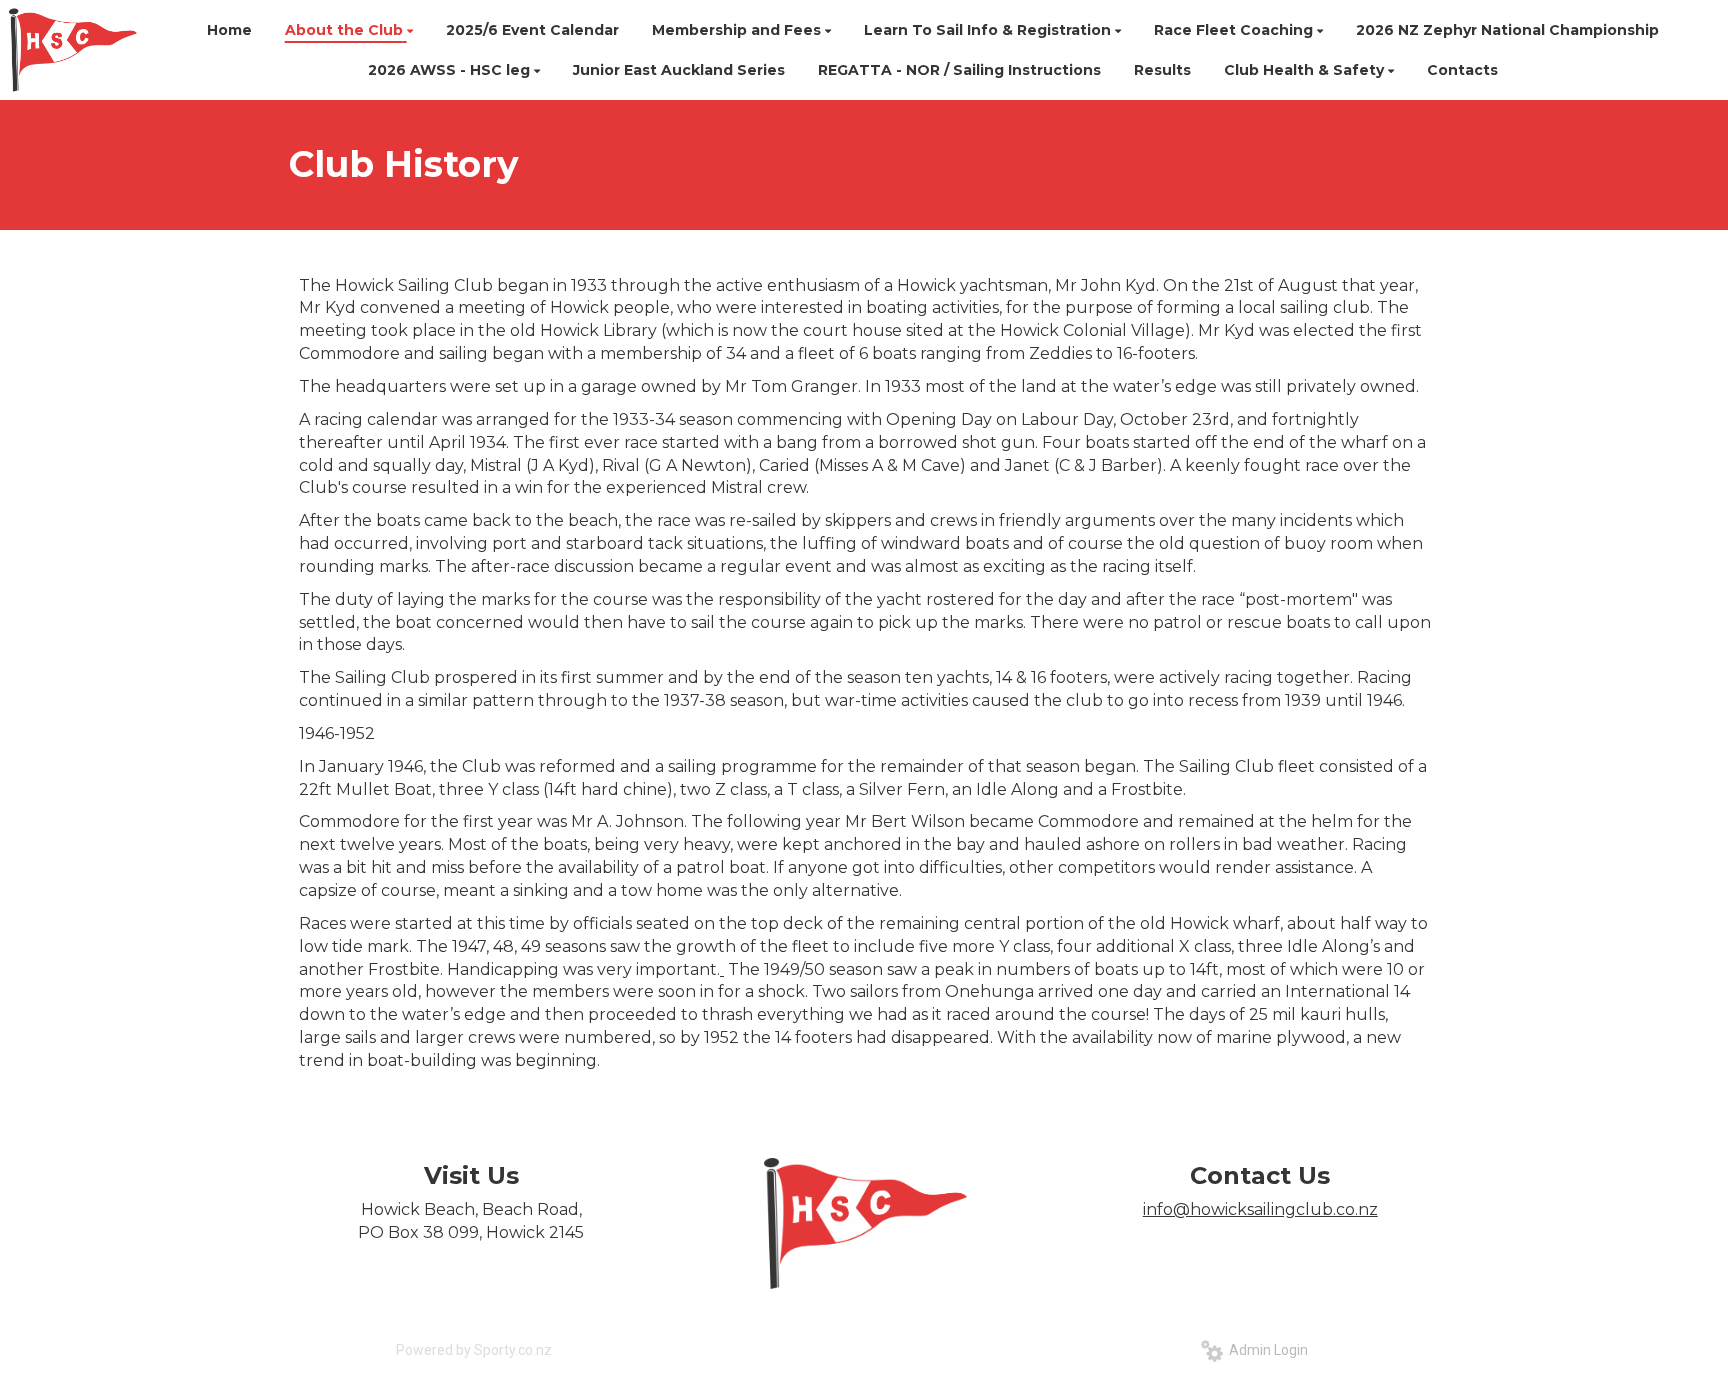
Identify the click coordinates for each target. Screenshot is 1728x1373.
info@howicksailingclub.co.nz (1260, 1209)
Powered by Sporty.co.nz (474, 1350)
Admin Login (1265, 1350)
